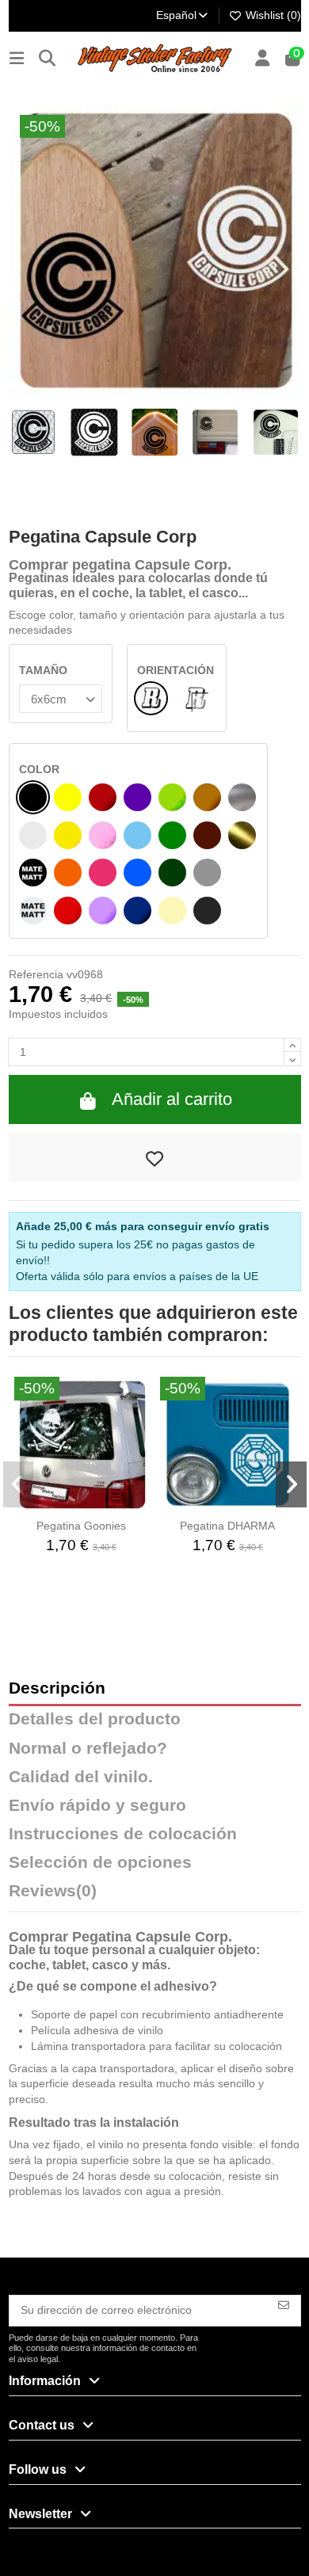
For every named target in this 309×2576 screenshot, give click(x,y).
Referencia (36, 974)
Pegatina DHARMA (227, 1526)
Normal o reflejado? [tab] (88, 1749)
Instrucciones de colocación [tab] (123, 1834)
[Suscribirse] (284, 2304)
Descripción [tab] (57, 1688)
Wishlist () (272, 15)
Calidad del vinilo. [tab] (81, 1777)
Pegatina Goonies (81, 1526)
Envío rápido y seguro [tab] (97, 1806)
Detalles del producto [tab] (95, 1719)
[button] (19, 1484)
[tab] (155, 1895)
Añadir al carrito (172, 1099)
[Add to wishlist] (155, 1157)
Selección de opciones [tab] (100, 1863)
